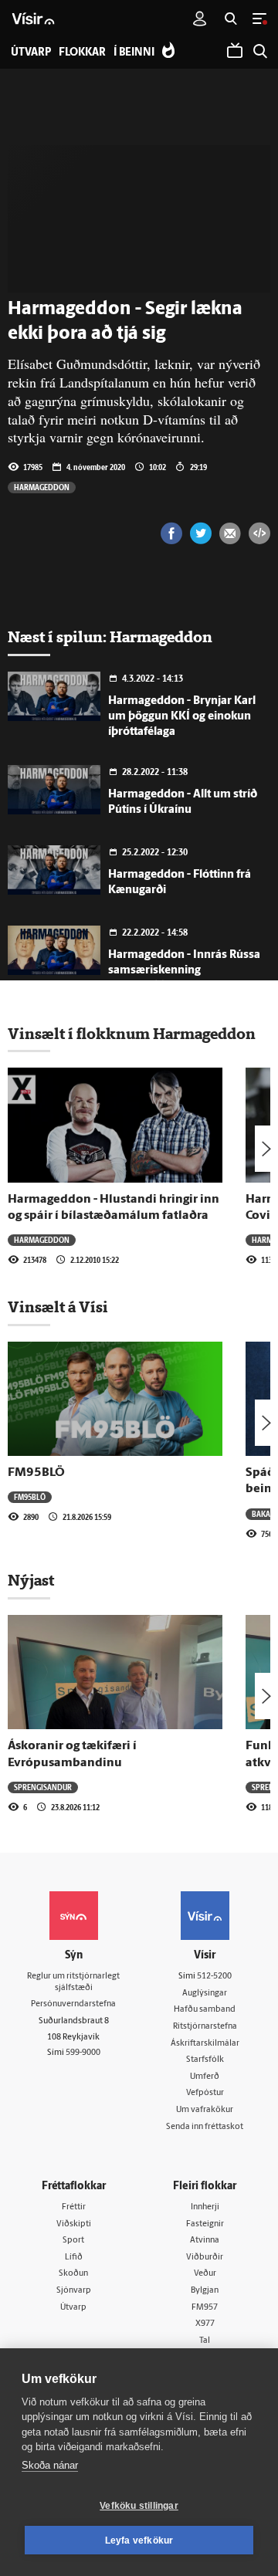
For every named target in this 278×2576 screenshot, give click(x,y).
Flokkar (82, 53)
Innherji (205, 2207)
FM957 (205, 2308)
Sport (73, 2241)
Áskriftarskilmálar (205, 2044)
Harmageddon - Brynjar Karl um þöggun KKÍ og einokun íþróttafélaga (182, 717)
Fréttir (74, 2207)
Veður (205, 2274)
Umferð (205, 2077)
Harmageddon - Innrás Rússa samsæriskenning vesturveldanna (184, 971)
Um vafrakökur (205, 2110)
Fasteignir (205, 2224)
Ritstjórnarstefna (205, 2027)
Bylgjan (205, 2291)
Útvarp (73, 2308)
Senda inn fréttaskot (205, 2127)
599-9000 (83, 2053)
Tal (205, 2341)
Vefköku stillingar (139, 2506)
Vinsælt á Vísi (58, 1307)
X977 (205, 2324)
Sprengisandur (43, 1787)
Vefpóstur (205, 2093)
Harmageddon (42, 487)
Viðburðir (205, 2258)
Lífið (74, 2258)
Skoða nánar (50, 2465)
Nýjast (31, 1580)
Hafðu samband (205, 2010)
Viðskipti (74, 2224)
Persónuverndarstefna (73, 2004)
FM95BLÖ (36, 1473)
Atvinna (205, 2241)
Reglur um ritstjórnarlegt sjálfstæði (73, 1982)
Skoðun (73, 2274)
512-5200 (214, 1977)
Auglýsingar (205, 1994)
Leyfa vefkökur (139, 2540)
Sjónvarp (74, 2291)
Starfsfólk (205, 2060)
